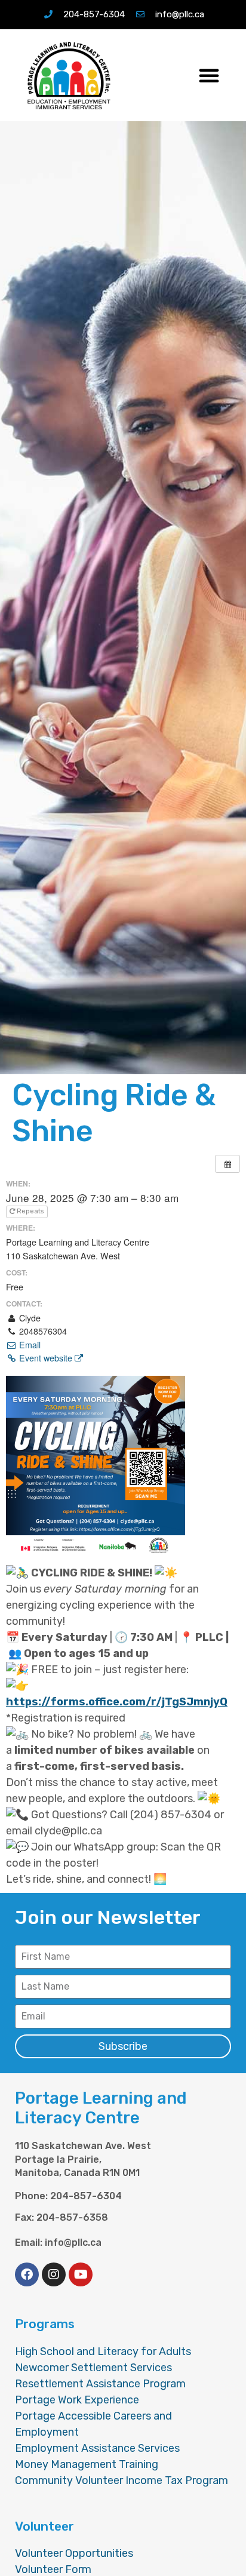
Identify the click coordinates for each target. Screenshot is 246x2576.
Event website (46, 1358)
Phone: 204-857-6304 (68, 2196)
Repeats (30, 1211)
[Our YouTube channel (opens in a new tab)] (81, 2274)
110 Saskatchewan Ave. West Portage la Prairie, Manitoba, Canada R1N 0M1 (83, 2159)
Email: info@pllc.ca (58, 2243)
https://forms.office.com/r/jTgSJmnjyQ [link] (114, 1702)
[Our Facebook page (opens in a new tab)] (27, 2274)
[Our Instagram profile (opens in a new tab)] (54, 2274)
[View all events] (227, 1164)
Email (29, 1345)
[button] (209, 75)
